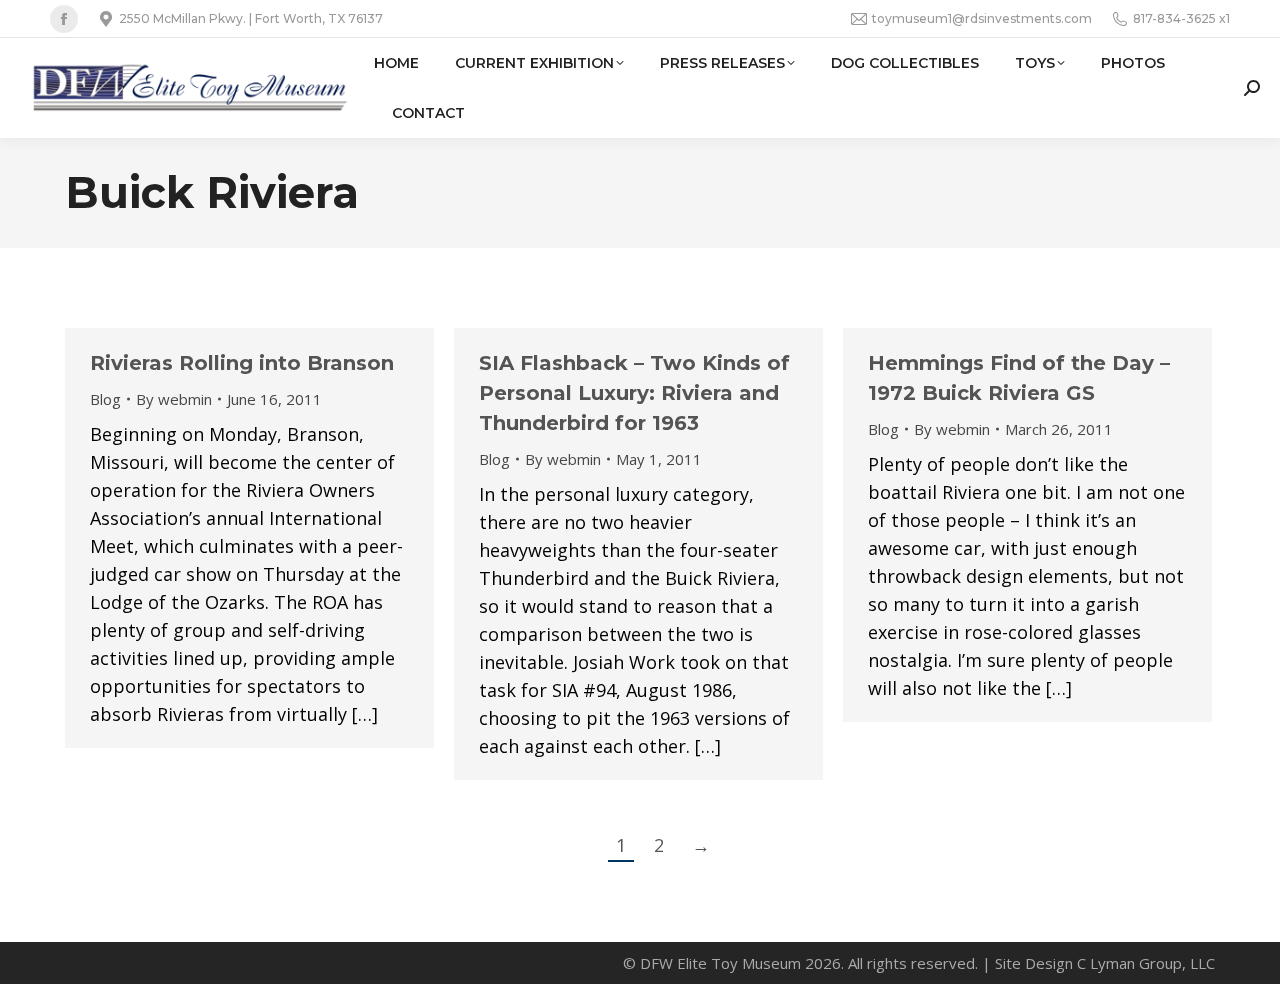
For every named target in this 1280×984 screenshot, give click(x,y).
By (174, 399)
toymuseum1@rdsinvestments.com (982, 18)
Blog (105, 399)
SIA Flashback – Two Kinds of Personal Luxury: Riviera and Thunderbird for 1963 (634, 393)
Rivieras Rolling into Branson (242, 363)
